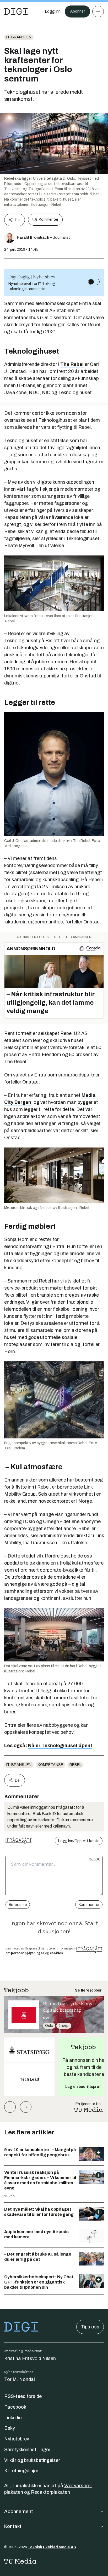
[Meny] (98, 11)
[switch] (94, 282)
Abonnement (19, 2511)
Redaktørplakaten (50, 2492)
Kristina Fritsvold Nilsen (30, 2358)
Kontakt (13, 2526)
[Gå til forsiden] (16, 11)
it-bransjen (19, 37)
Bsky (10, 2428)
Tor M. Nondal (20, 2379)
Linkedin (13, 2418)
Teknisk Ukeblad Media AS (52, 2547)
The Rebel (72, 364)
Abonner (77, 11)
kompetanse (50, 1765)
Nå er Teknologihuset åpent (60, 1746)
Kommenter (48, 219)
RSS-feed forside (23, 2396)
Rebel (75, 1765)
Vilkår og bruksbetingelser (32, 2460)
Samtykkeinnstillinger (27, 2450)
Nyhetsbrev (17, 2439)
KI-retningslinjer (21, 2471)
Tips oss (90, 2327)
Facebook (15, 2407)
